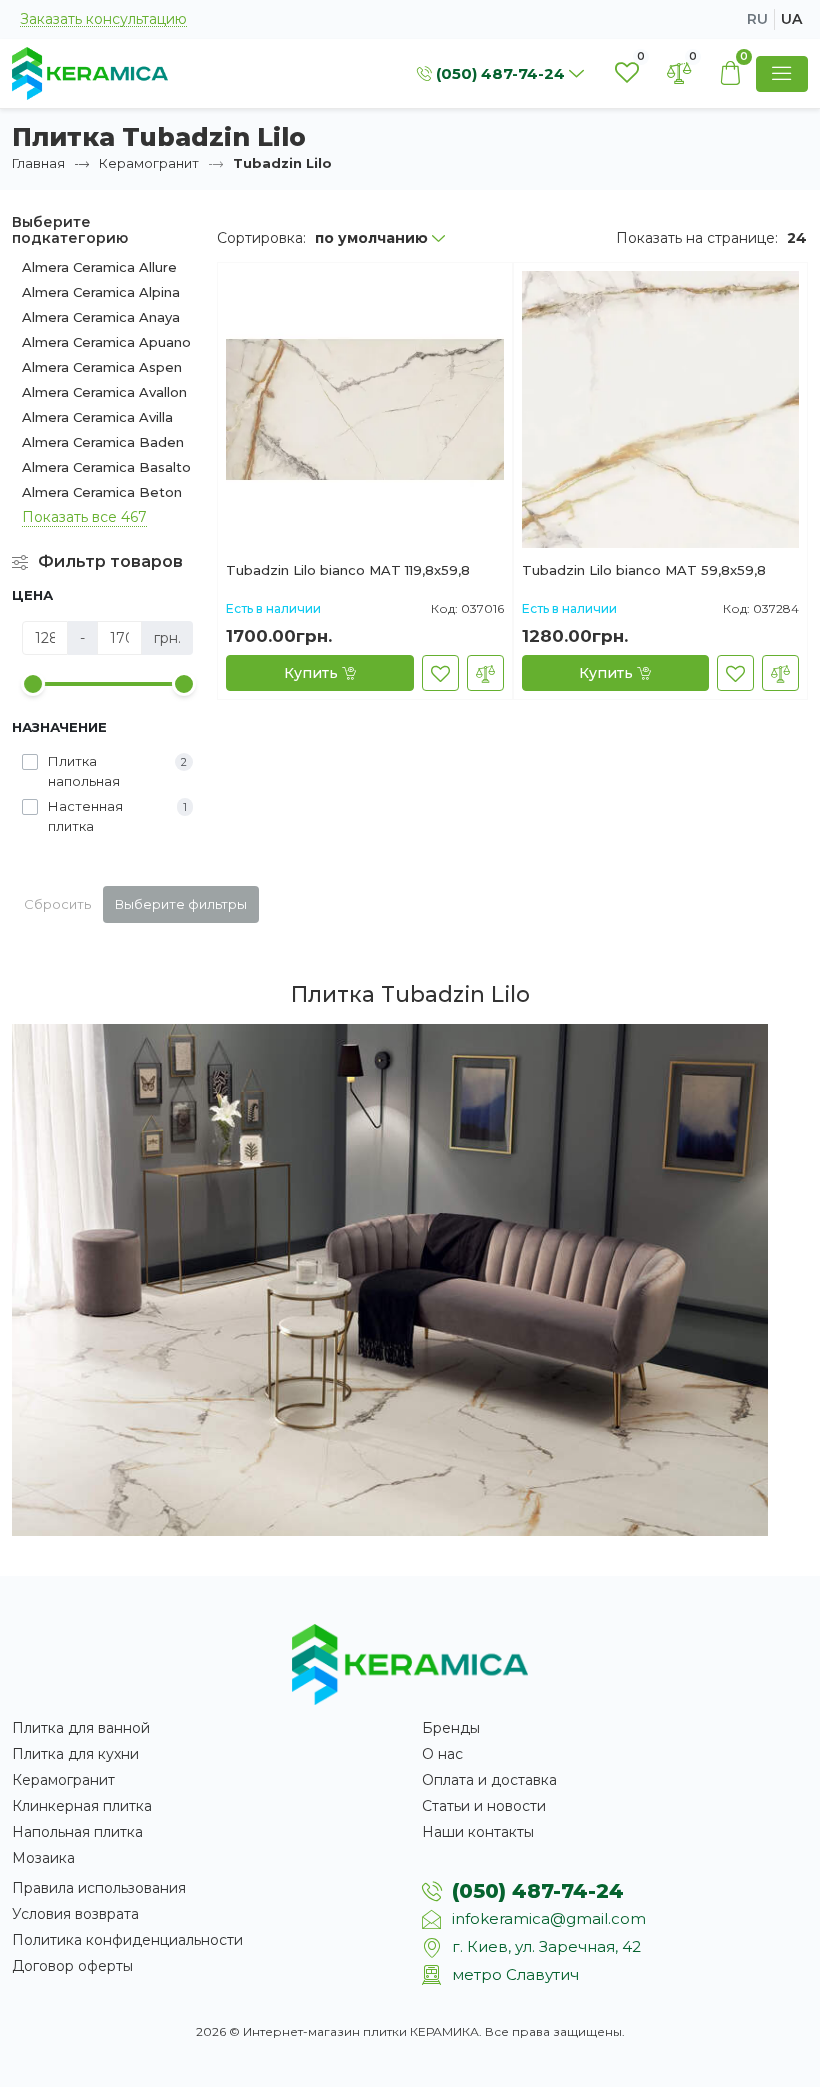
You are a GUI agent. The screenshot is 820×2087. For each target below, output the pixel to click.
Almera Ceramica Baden (103, 442)
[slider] (33, 684)
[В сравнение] (485, 673)
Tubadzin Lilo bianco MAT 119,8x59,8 (348, 571)
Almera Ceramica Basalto (106, 467)
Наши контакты (478, 1832)
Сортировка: (261, 238)
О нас (442, 1754)
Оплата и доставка (489, 1780)
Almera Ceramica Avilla (97, 417)
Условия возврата (75, 1914)
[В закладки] (440, 673)
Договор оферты (72, 1966)
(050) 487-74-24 (538, 1891)
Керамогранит (149, 163)
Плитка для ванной (81, 1728)
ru (757, 19)
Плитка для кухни (75, 1754)
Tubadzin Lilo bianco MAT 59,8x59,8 (644, 571)
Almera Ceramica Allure (99, 267)
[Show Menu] (782, 74)
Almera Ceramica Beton (102, 492)
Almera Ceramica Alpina (101, 292)
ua (791, 19)
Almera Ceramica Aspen (102, 367)
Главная (38, 163)
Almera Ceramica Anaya (101, 317)
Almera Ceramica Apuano (106, 342)
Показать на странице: (697, 238)
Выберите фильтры (181, 904)
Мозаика (43, 1858)
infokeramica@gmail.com (549, 1918)
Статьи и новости (484, 1806)
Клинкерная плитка (82, 1806)
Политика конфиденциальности (127, 1940)
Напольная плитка (77, 1832)
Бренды (451, 1728)
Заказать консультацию (103, 19)
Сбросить (57, 904)
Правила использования (99, 1888)
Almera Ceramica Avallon (104, 392)
